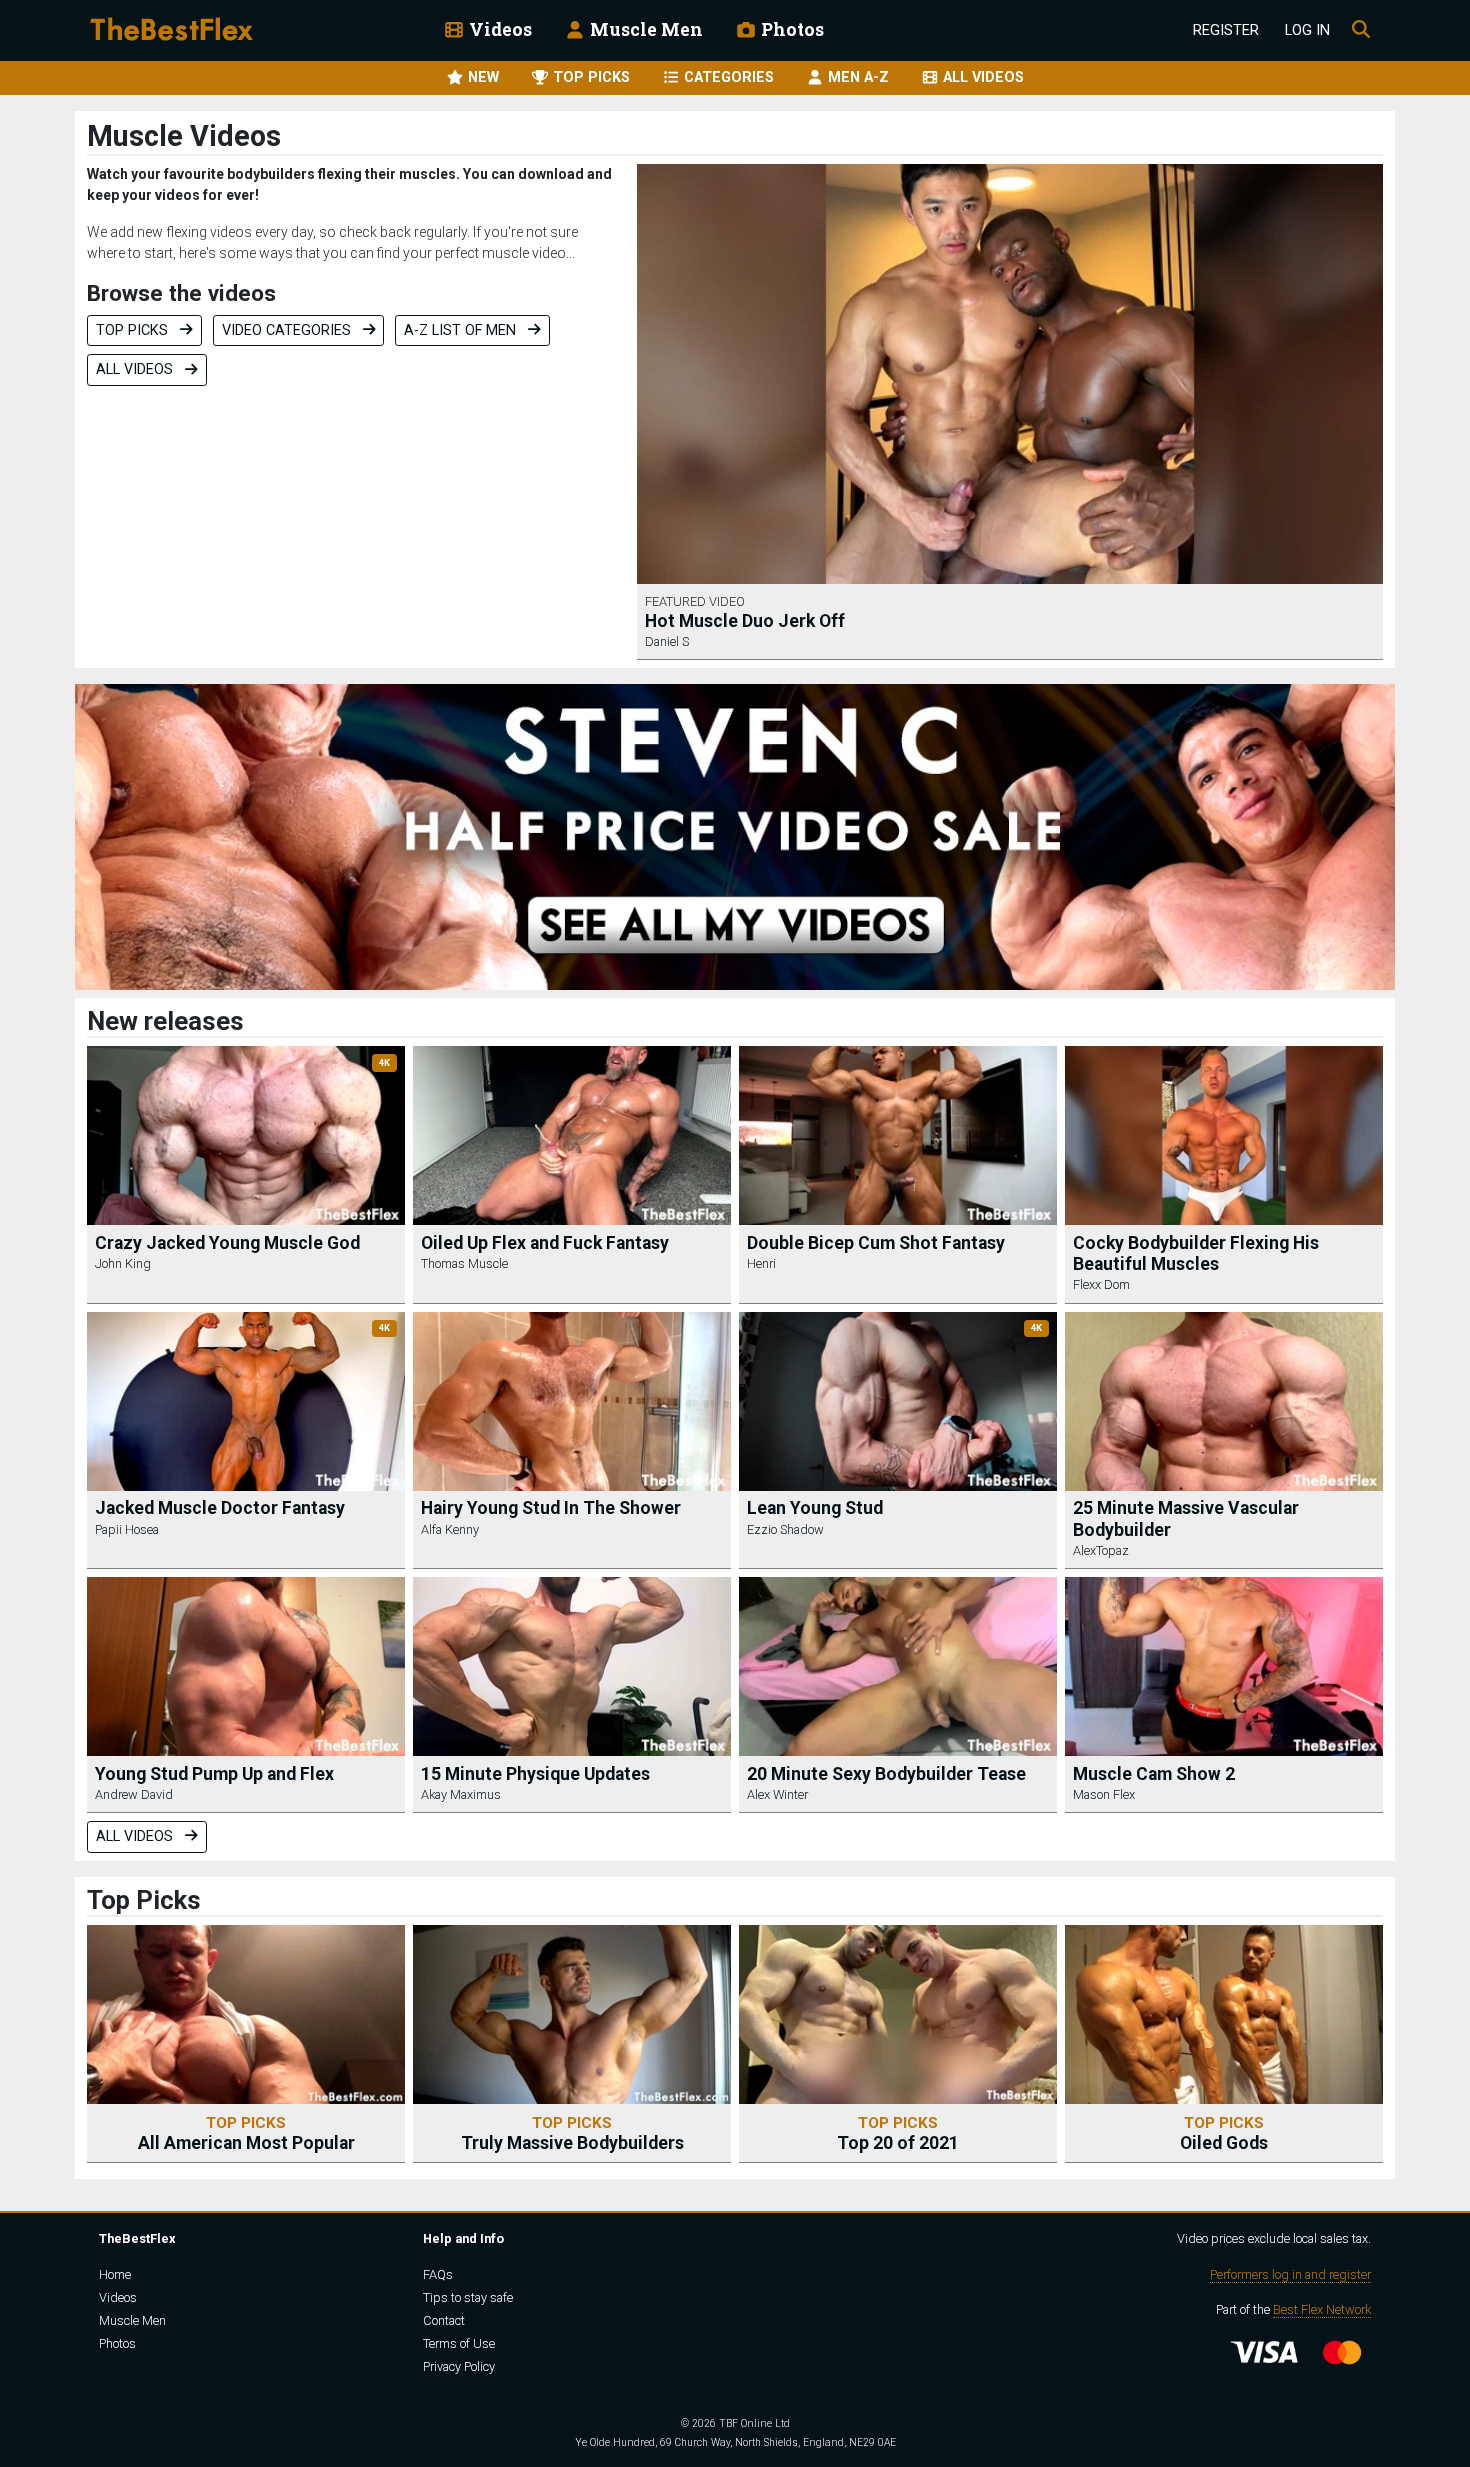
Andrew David (134, 1794)
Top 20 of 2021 (898, 2133)
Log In (1307, 30)
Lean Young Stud (815, 1508)
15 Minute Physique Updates (535, 1774)
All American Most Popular (246, 2133)
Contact (444, 2320)
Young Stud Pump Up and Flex (214, 1774)
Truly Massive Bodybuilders (572, 2133)
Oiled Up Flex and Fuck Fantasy (545, 1243)
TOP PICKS (589, 77)
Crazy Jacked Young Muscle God (227, 1243)
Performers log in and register (1290, 2274)
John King (123, 1263)
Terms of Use (459, 2343)
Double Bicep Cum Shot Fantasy (876, 1243)
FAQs (438, 2274)
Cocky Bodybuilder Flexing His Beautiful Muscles (1196, 1253)
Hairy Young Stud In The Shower (551, 1508)
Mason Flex (1104, 1794)
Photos (790, 29)
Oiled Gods (1224, 2133)
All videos (136, 369)
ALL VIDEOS (981, 77)
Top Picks (134, 330)
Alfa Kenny (450, 1529)
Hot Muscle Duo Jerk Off (745, 621)
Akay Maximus (461, 1794)
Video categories (288, 330)
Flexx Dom (1101, 1284)
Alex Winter (777, 1794)
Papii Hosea (127, 1529)
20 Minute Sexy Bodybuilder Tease (886, 1774)
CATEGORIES (727, 77)
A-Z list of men (462, 330)
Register (1226, 30)
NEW (481, 77)
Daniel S (667, 641)
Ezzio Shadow (785, 1529)
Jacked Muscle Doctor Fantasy (220, 1508)
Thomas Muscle (464, 1263)
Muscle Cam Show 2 (1154, 1774)
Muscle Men (644, 29)
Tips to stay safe (468, 2297)
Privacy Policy (459, 2366)
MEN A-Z (856, 77)
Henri (761, 1263)
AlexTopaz (1101, 1550)
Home (115, 2274)
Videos (498, 29)
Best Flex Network (1322, 2309)
